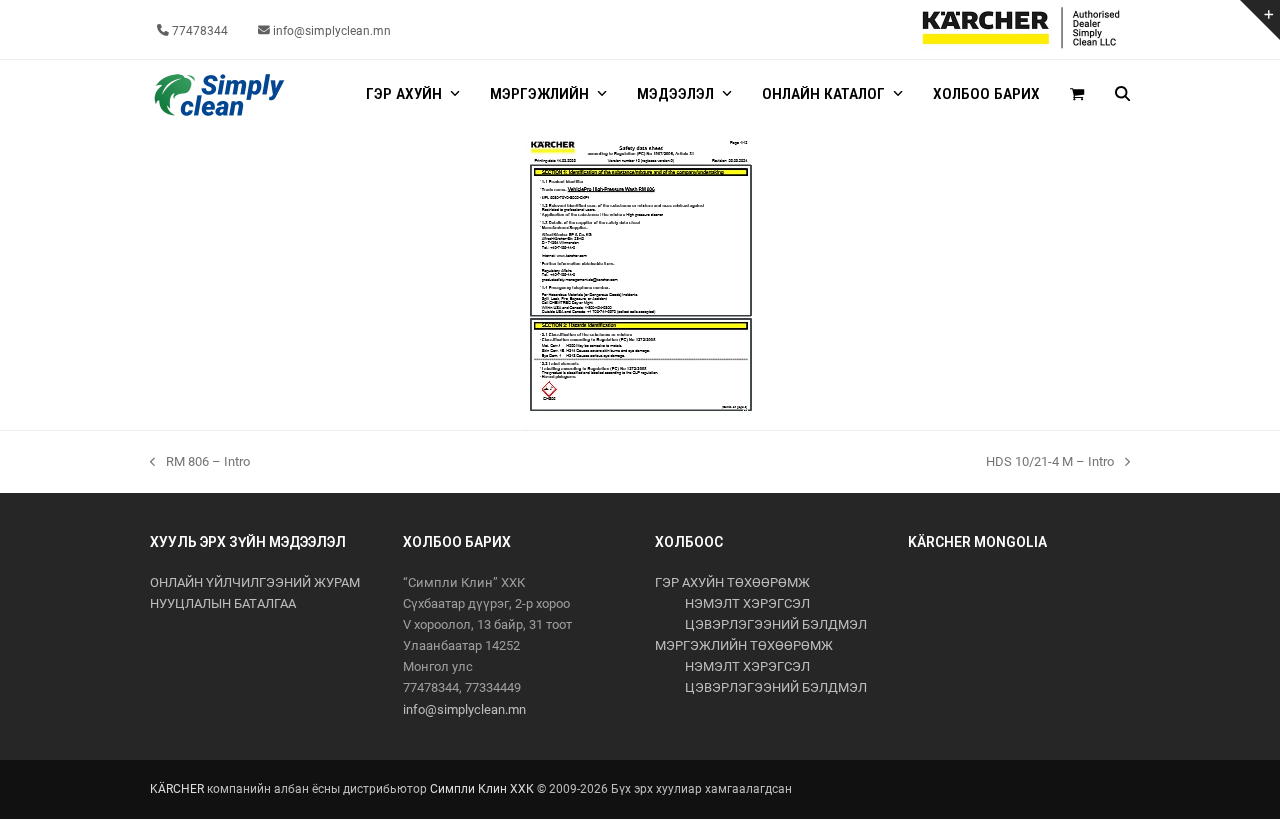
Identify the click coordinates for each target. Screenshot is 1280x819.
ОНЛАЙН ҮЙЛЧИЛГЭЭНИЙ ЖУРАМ (255, 582)
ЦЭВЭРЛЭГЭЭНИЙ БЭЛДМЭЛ (776, 624)
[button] (1077, 95)
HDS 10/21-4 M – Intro (1050, 463)
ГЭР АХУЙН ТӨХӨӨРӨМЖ (732, 582)
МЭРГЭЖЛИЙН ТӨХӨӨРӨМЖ (744, 645)
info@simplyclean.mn (464, 709)
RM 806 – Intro (200, 463)
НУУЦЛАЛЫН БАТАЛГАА (223, 603)
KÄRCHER (177, 789)
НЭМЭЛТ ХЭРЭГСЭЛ (747, 603)
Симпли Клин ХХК (482, 789)
